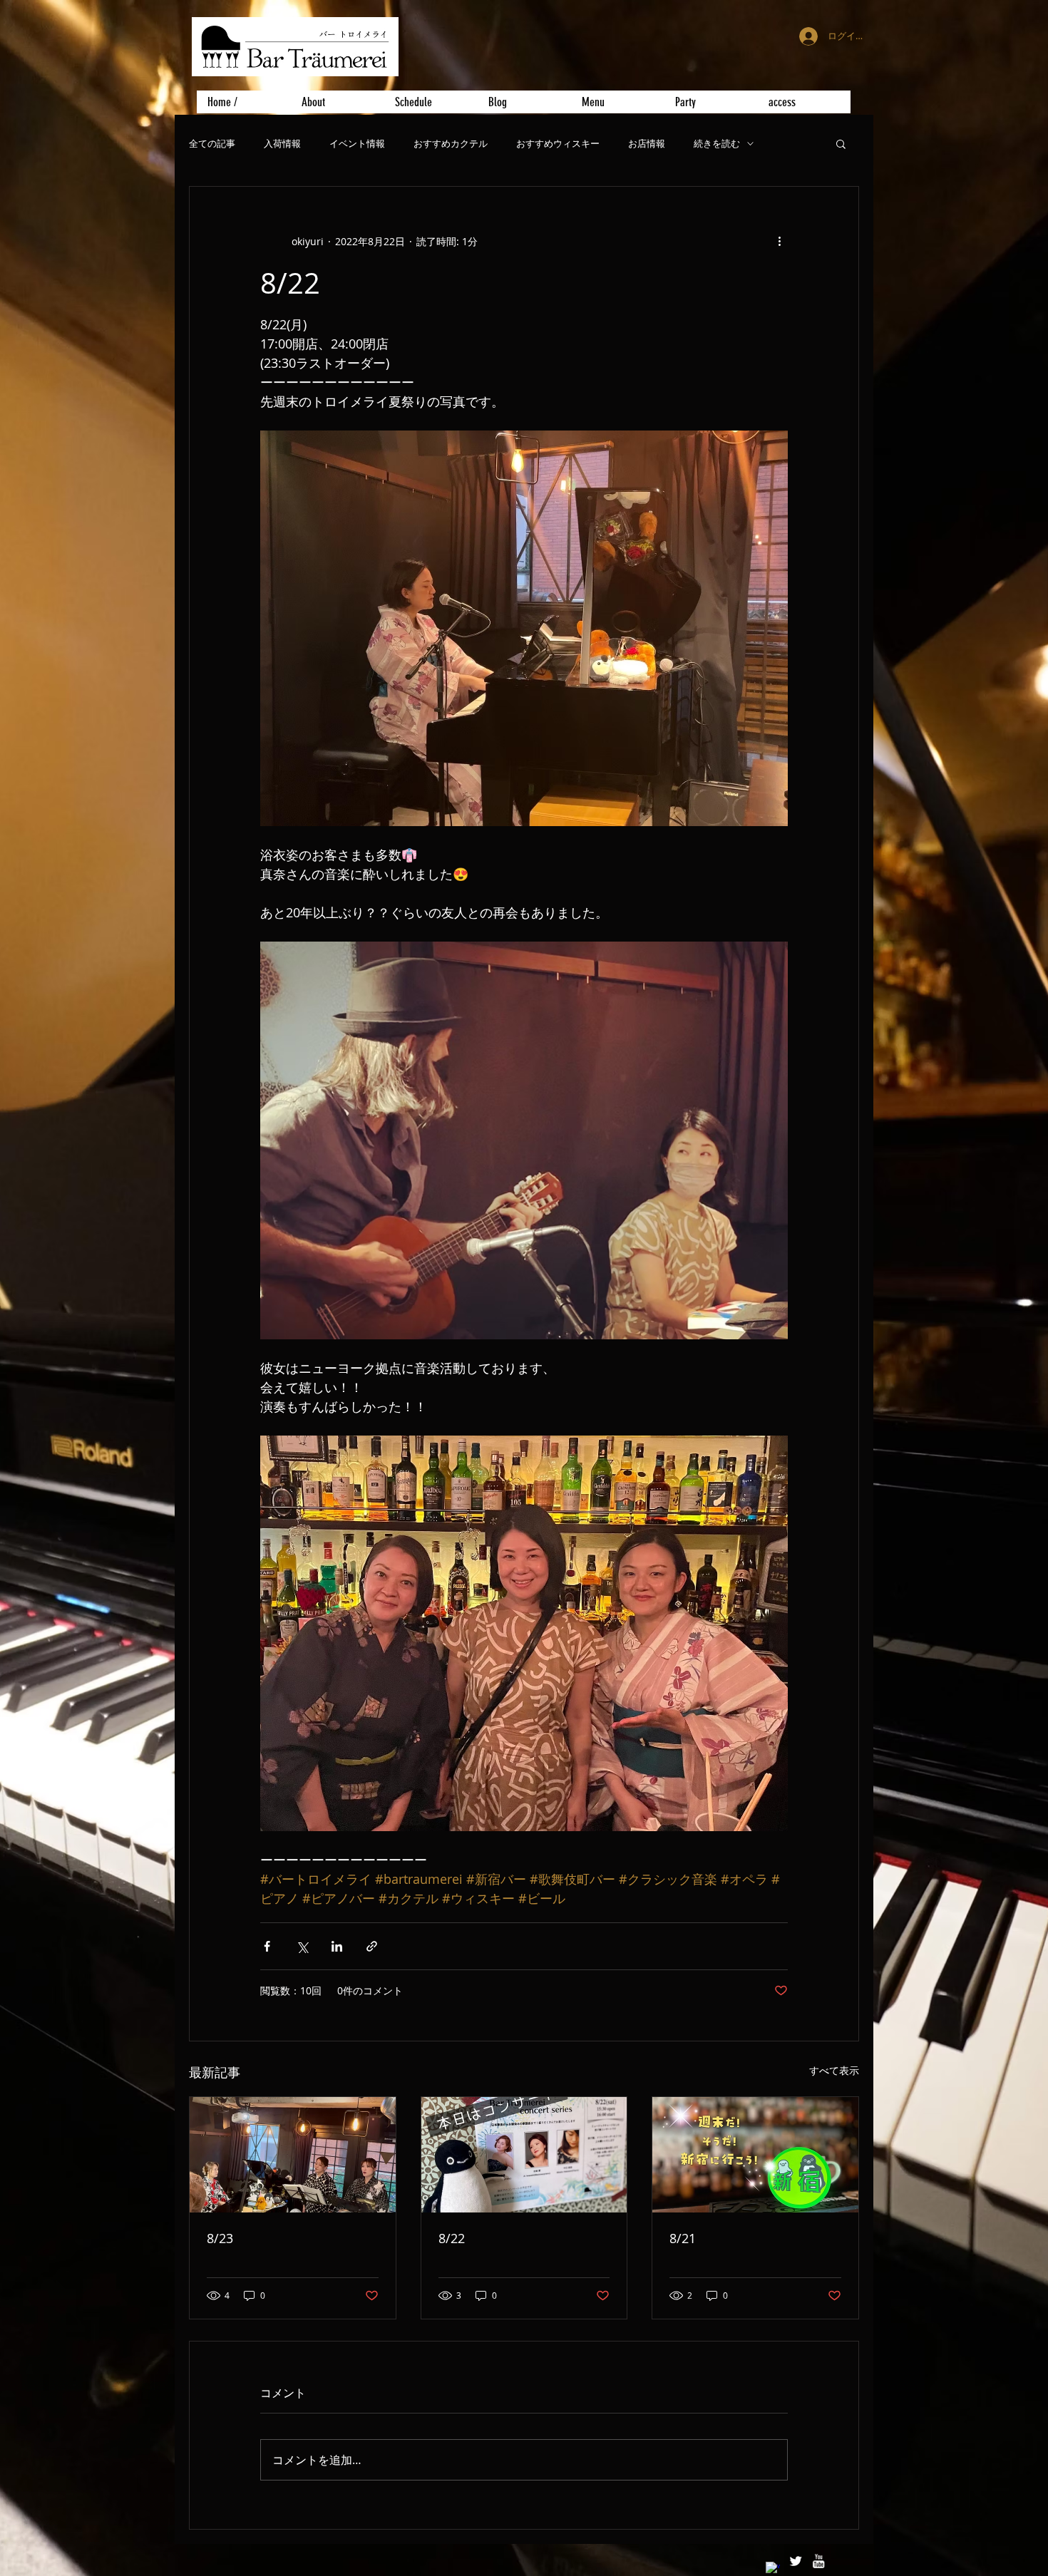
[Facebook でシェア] (267, 1946)
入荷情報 (282, 144)
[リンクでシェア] (372, 1946)
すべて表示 (834, 2070)
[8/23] (293, 2155)
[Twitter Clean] (796, 2561)
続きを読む (717, 144)
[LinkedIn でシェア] (337, 1946)
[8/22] (524, 2155)
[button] (841, 143)
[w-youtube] (818, 2561)
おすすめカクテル (451, 144)
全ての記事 (212, 144)
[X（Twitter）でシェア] (302, 1946)
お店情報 (647, 144)
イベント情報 (357, 144)
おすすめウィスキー (558, 144)
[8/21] (755, 2155)
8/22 (452, 2238)
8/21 (683, 2238)
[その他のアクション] (779, 241)
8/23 (220, 2238)
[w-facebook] (773, 2569)
